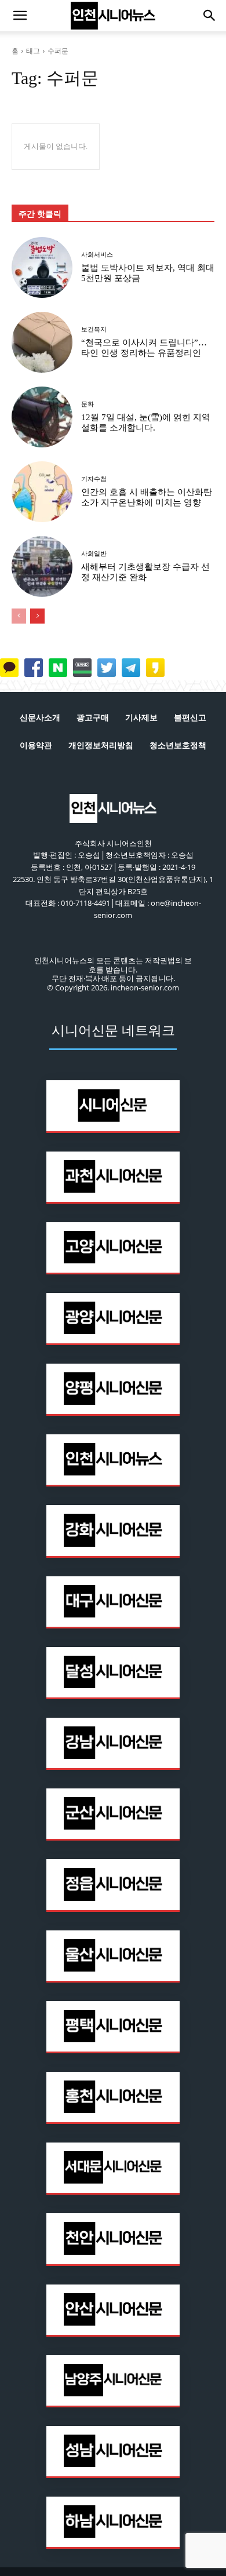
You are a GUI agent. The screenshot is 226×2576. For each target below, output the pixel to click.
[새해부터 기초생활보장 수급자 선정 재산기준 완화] (42, 566)
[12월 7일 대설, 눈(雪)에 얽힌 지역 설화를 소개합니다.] (42, 417)
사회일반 (94, 554)
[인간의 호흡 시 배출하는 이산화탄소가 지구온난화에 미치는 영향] (42, 492)
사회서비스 (97, 255)
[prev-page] (19, 616)
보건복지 (94, 329)
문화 (88, 404)
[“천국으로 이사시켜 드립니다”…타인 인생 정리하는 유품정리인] (42, 342)
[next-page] (37, 616)
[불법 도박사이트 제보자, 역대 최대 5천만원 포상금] (42, 267)
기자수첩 (94, 479)
